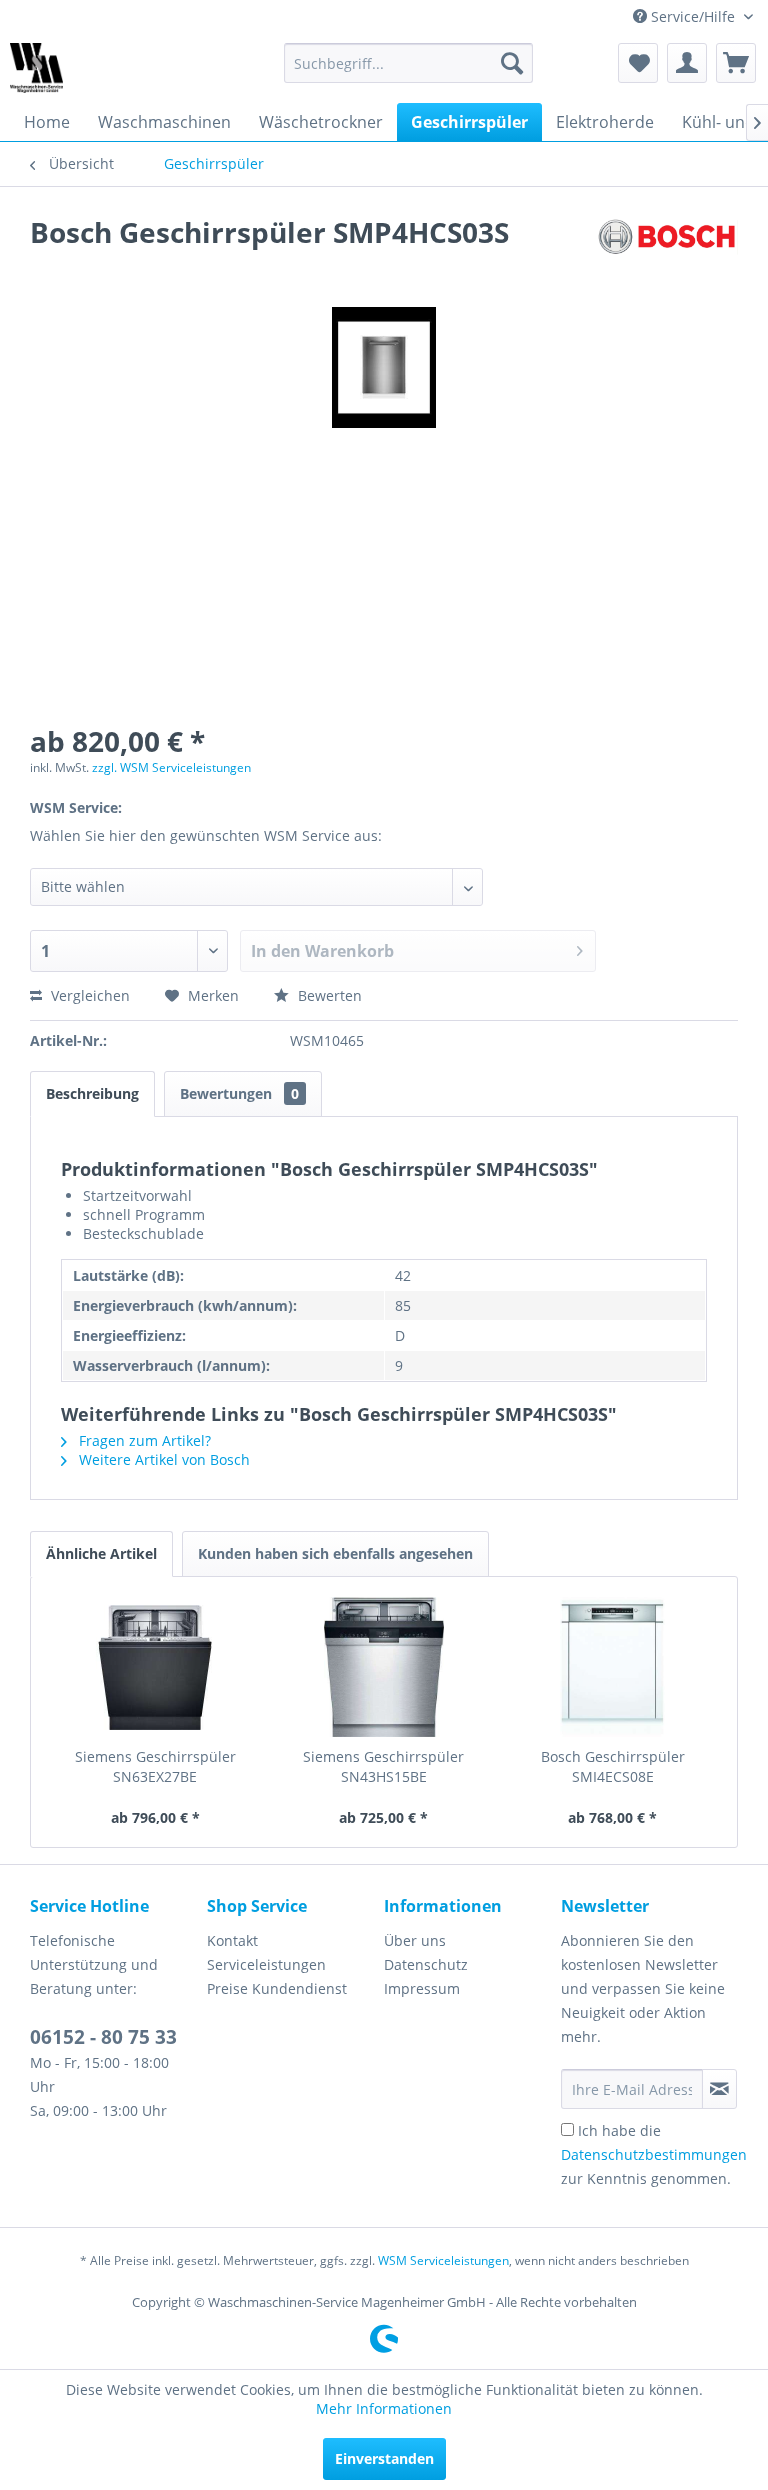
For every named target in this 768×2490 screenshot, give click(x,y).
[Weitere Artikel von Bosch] (667, 252)
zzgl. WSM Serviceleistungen (171, 767)
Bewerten (328, 995)
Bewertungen (239, 1093)
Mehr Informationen (384, 2408)
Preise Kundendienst (277, 1988)
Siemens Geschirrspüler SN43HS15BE (383, 1766)
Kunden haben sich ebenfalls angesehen (335, 1553)
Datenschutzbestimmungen (654, 2154)
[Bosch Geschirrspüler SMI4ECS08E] (612, 1667)
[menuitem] (409, 63)
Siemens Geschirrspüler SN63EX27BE (155, 1766)
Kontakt (232, 1940)
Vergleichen (88, 995)
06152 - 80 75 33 (103, 2037)
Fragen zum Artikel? (143, 1440)
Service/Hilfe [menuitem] (693, 16)
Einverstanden (384, 2458)
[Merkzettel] (638, 63)
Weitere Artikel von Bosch (162, 1459)
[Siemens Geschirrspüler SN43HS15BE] (384, 1667)
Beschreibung (92, 1093)
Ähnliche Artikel (101, 1553)
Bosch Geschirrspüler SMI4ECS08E (613, 1766)
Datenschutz (426, 1964)
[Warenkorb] (736, 63)
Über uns (415, 1940)
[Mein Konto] (687, 63)
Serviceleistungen (266, 1964)
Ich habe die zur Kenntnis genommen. (654, 2154)
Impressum (422, 1988)
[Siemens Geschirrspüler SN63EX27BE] (155, 1667)
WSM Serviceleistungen (443, 2260)
